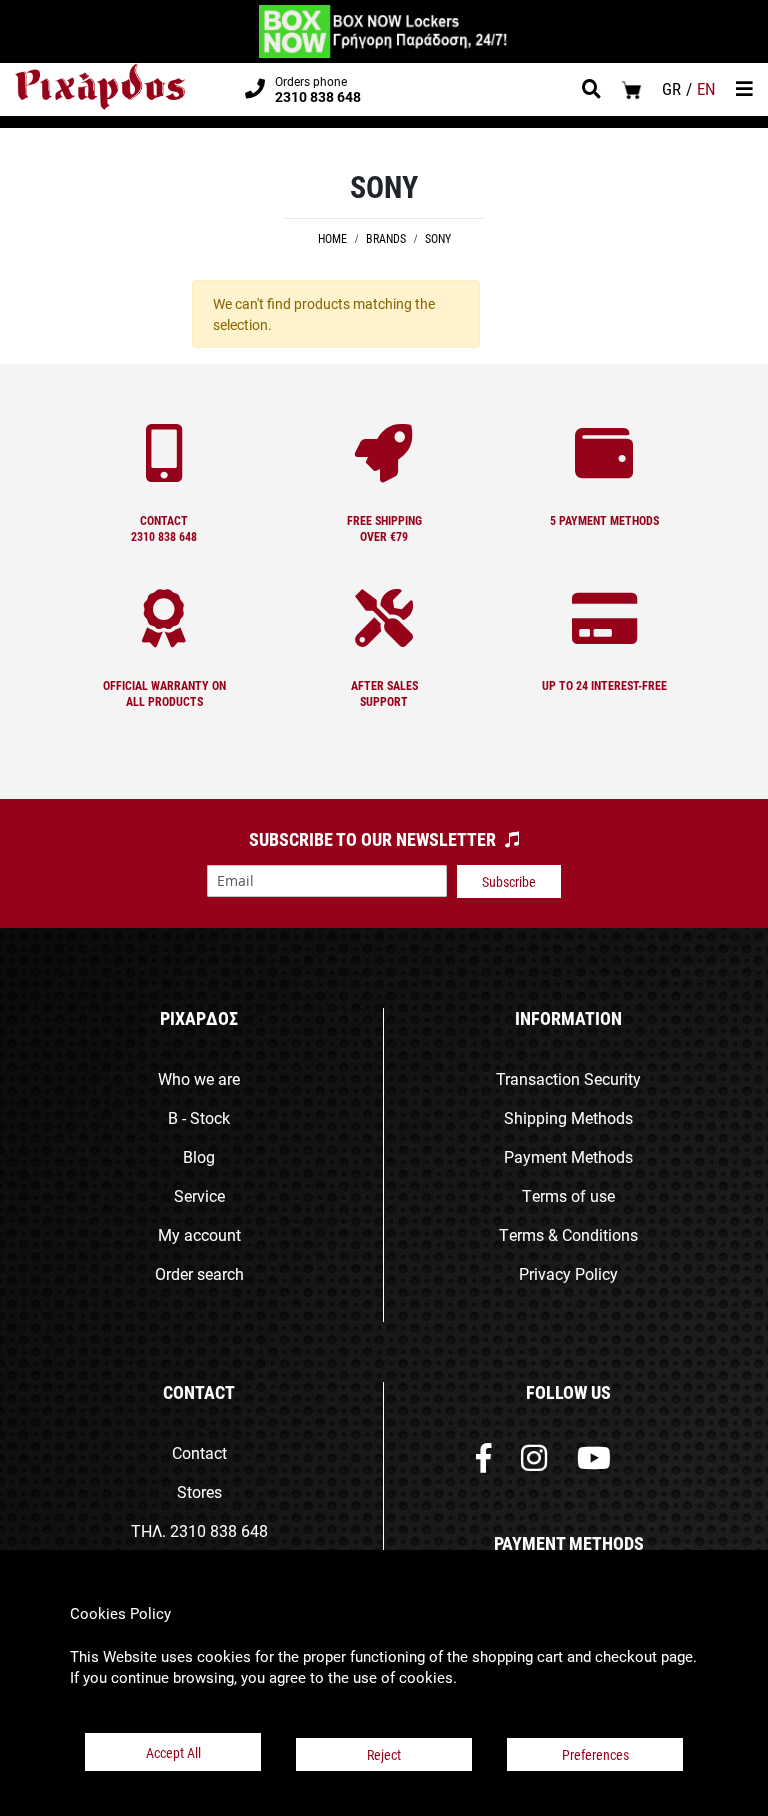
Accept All (173, 1752)
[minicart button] (631, 89)
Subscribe (509, 881)
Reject (384, 1754)
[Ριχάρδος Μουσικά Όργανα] (100, 87)
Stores (199, 1491)
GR (671, 88)
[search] (591, 91)
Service (199, 1195)
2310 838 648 (219, 1530)
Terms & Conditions (568, 1234)
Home (334, 238)
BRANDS (387, 238)
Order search (199, 1273)
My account (199, 1234)
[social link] (483, 1462)
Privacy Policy (568, 1273)
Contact (199, 1452)
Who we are (199, 1078)
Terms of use (568, 1195)
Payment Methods (568, 1156)
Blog (199, 1156)
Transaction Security (568, 1078)
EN (706, 88)
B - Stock (199, 1117)
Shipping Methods (568, 1117)
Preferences (595, 1754)
